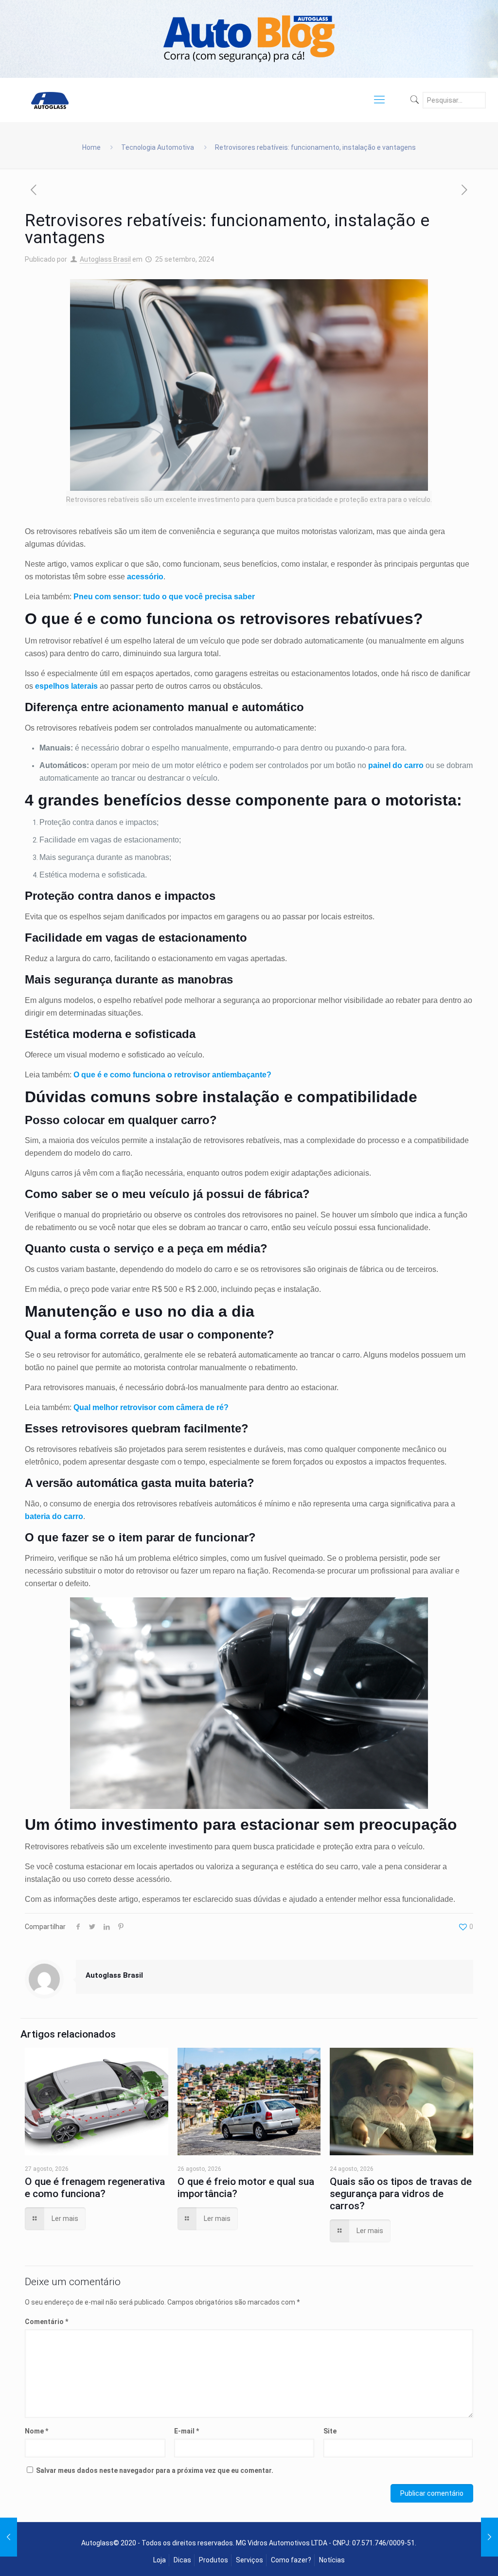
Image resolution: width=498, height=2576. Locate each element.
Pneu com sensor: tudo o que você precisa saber (164, 597)
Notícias (332, 2560)
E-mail (187, 2431)
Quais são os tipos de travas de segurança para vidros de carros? (401, 2194)
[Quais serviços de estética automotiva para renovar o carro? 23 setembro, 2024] (9, 2537)
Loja (160, 2560)
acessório (145, 577)
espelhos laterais (66, 686)
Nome (36, 2431)
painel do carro (396, 765)
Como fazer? (291, 2560)
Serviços (249, 2560)
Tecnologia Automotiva (158, 147)
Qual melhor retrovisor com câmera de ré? (151, 1407)
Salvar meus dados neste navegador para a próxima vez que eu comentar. (155, 2470)
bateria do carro (54, 1516)
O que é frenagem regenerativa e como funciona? (95, 2188)
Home (91, 147)
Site (330, 2431)
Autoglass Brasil (105, 259)
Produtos (213, 2560)
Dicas (182, 2560)
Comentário (46, 2322)
